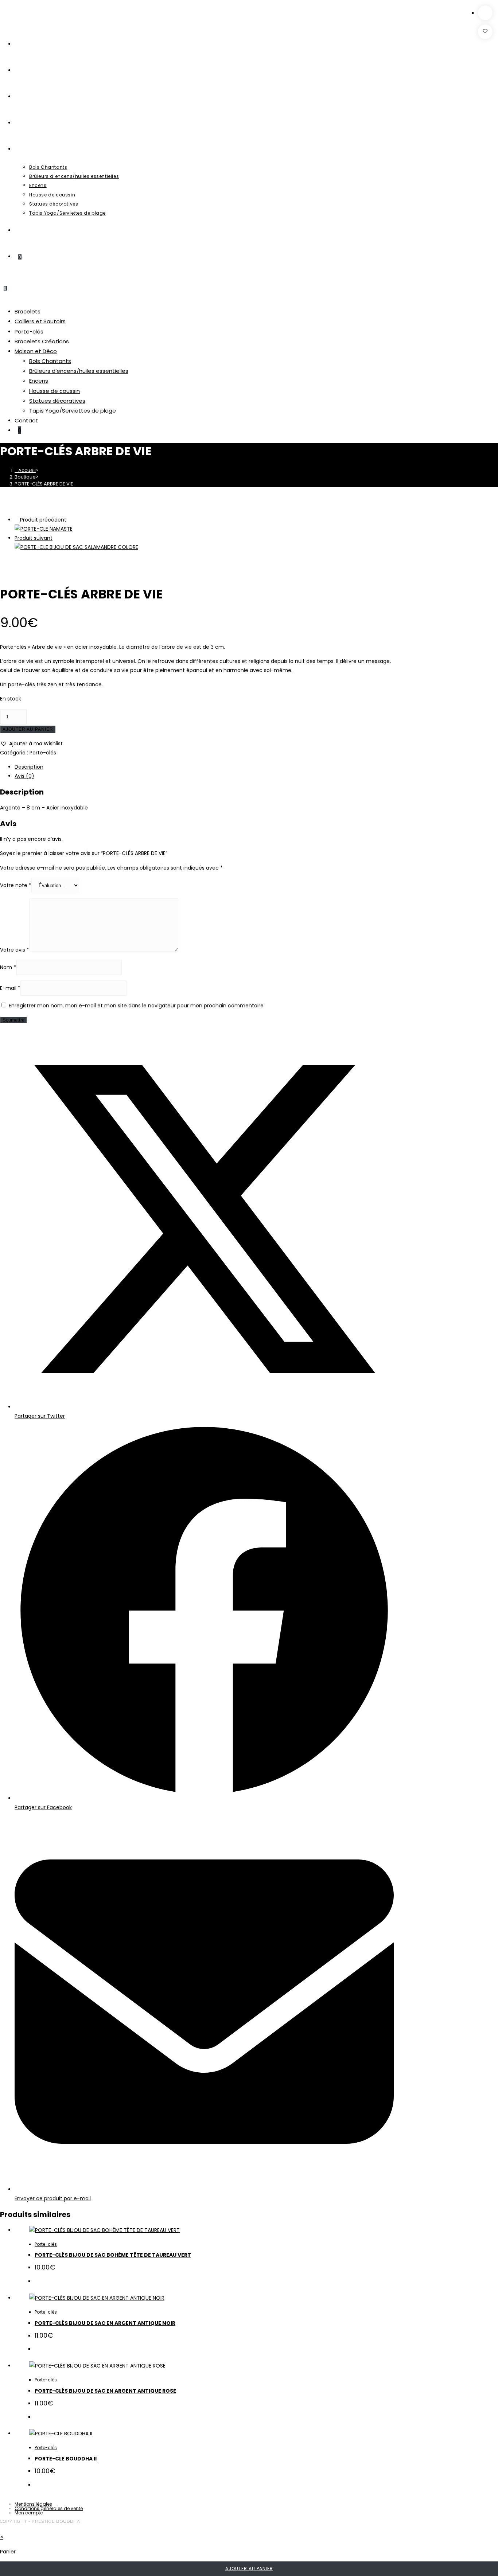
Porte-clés (46, 2244)
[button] (485, 32)
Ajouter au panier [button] (249, 2569)
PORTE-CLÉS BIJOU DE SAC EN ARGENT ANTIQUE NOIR (105, 2323)
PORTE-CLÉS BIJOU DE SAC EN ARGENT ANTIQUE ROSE (105, 2391)
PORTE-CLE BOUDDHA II (66, 2459)
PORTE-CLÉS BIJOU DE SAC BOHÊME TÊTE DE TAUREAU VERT (113, 2255)
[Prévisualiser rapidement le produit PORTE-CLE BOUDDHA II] (485, 13)
